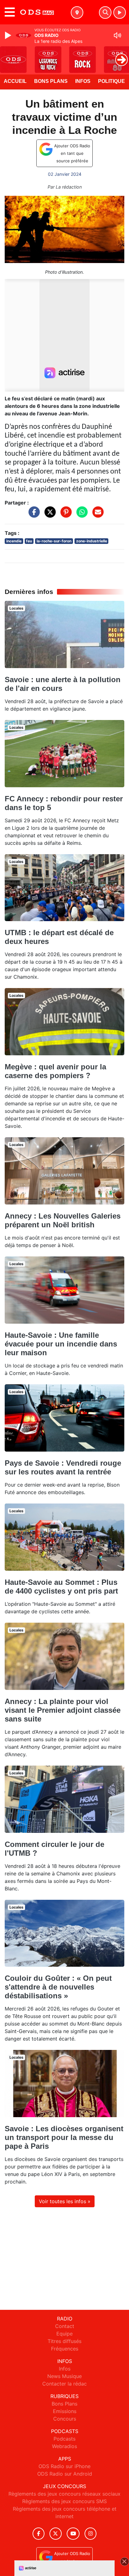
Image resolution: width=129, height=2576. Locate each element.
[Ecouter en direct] (120, 13)
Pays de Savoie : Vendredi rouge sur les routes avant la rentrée (63, 1467)
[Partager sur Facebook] (33, 515)
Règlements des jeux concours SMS (64, 2501)
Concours (65, 2419)
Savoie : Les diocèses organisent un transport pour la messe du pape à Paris (64, 2137)
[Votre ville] (77, 13)
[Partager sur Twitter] (49, 515)
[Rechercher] (105, 13)
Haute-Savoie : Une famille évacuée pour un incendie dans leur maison (61, 1344)
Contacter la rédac (64, 2384)
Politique (111, 81)
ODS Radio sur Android (65, 2474)
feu (29, 541)
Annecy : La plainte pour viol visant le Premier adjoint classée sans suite (63, 1710)
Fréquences (65, 2349)
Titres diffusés (64, 2341)
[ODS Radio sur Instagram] (90, 2534)
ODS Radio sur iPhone (64, 2466)
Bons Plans (51, 81)
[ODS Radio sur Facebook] (39, 2534)
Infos (83, 81)
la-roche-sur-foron (54, 541)
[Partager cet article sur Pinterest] (64, 515)
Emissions (65, 2411)
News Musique (64, 2376)
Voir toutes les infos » (65, 2201)
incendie (14, 541)
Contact (65, 2326)
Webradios (64, 2446)
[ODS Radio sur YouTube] (73, 2534)
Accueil (15, 81)
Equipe (64, 2334)
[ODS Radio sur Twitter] (56, 2534)
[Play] (9, 35)
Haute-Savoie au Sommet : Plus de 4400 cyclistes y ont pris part (61, 1587)
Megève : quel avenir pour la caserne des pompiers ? (55, 1071)
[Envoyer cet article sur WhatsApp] (80, 515)
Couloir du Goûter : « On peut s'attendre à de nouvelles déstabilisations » (58, 1987)
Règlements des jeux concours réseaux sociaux (64, 2494)
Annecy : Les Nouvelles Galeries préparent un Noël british (63, 1220)
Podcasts (64, 2439)
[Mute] (117, 35)
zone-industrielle (92, 541)
